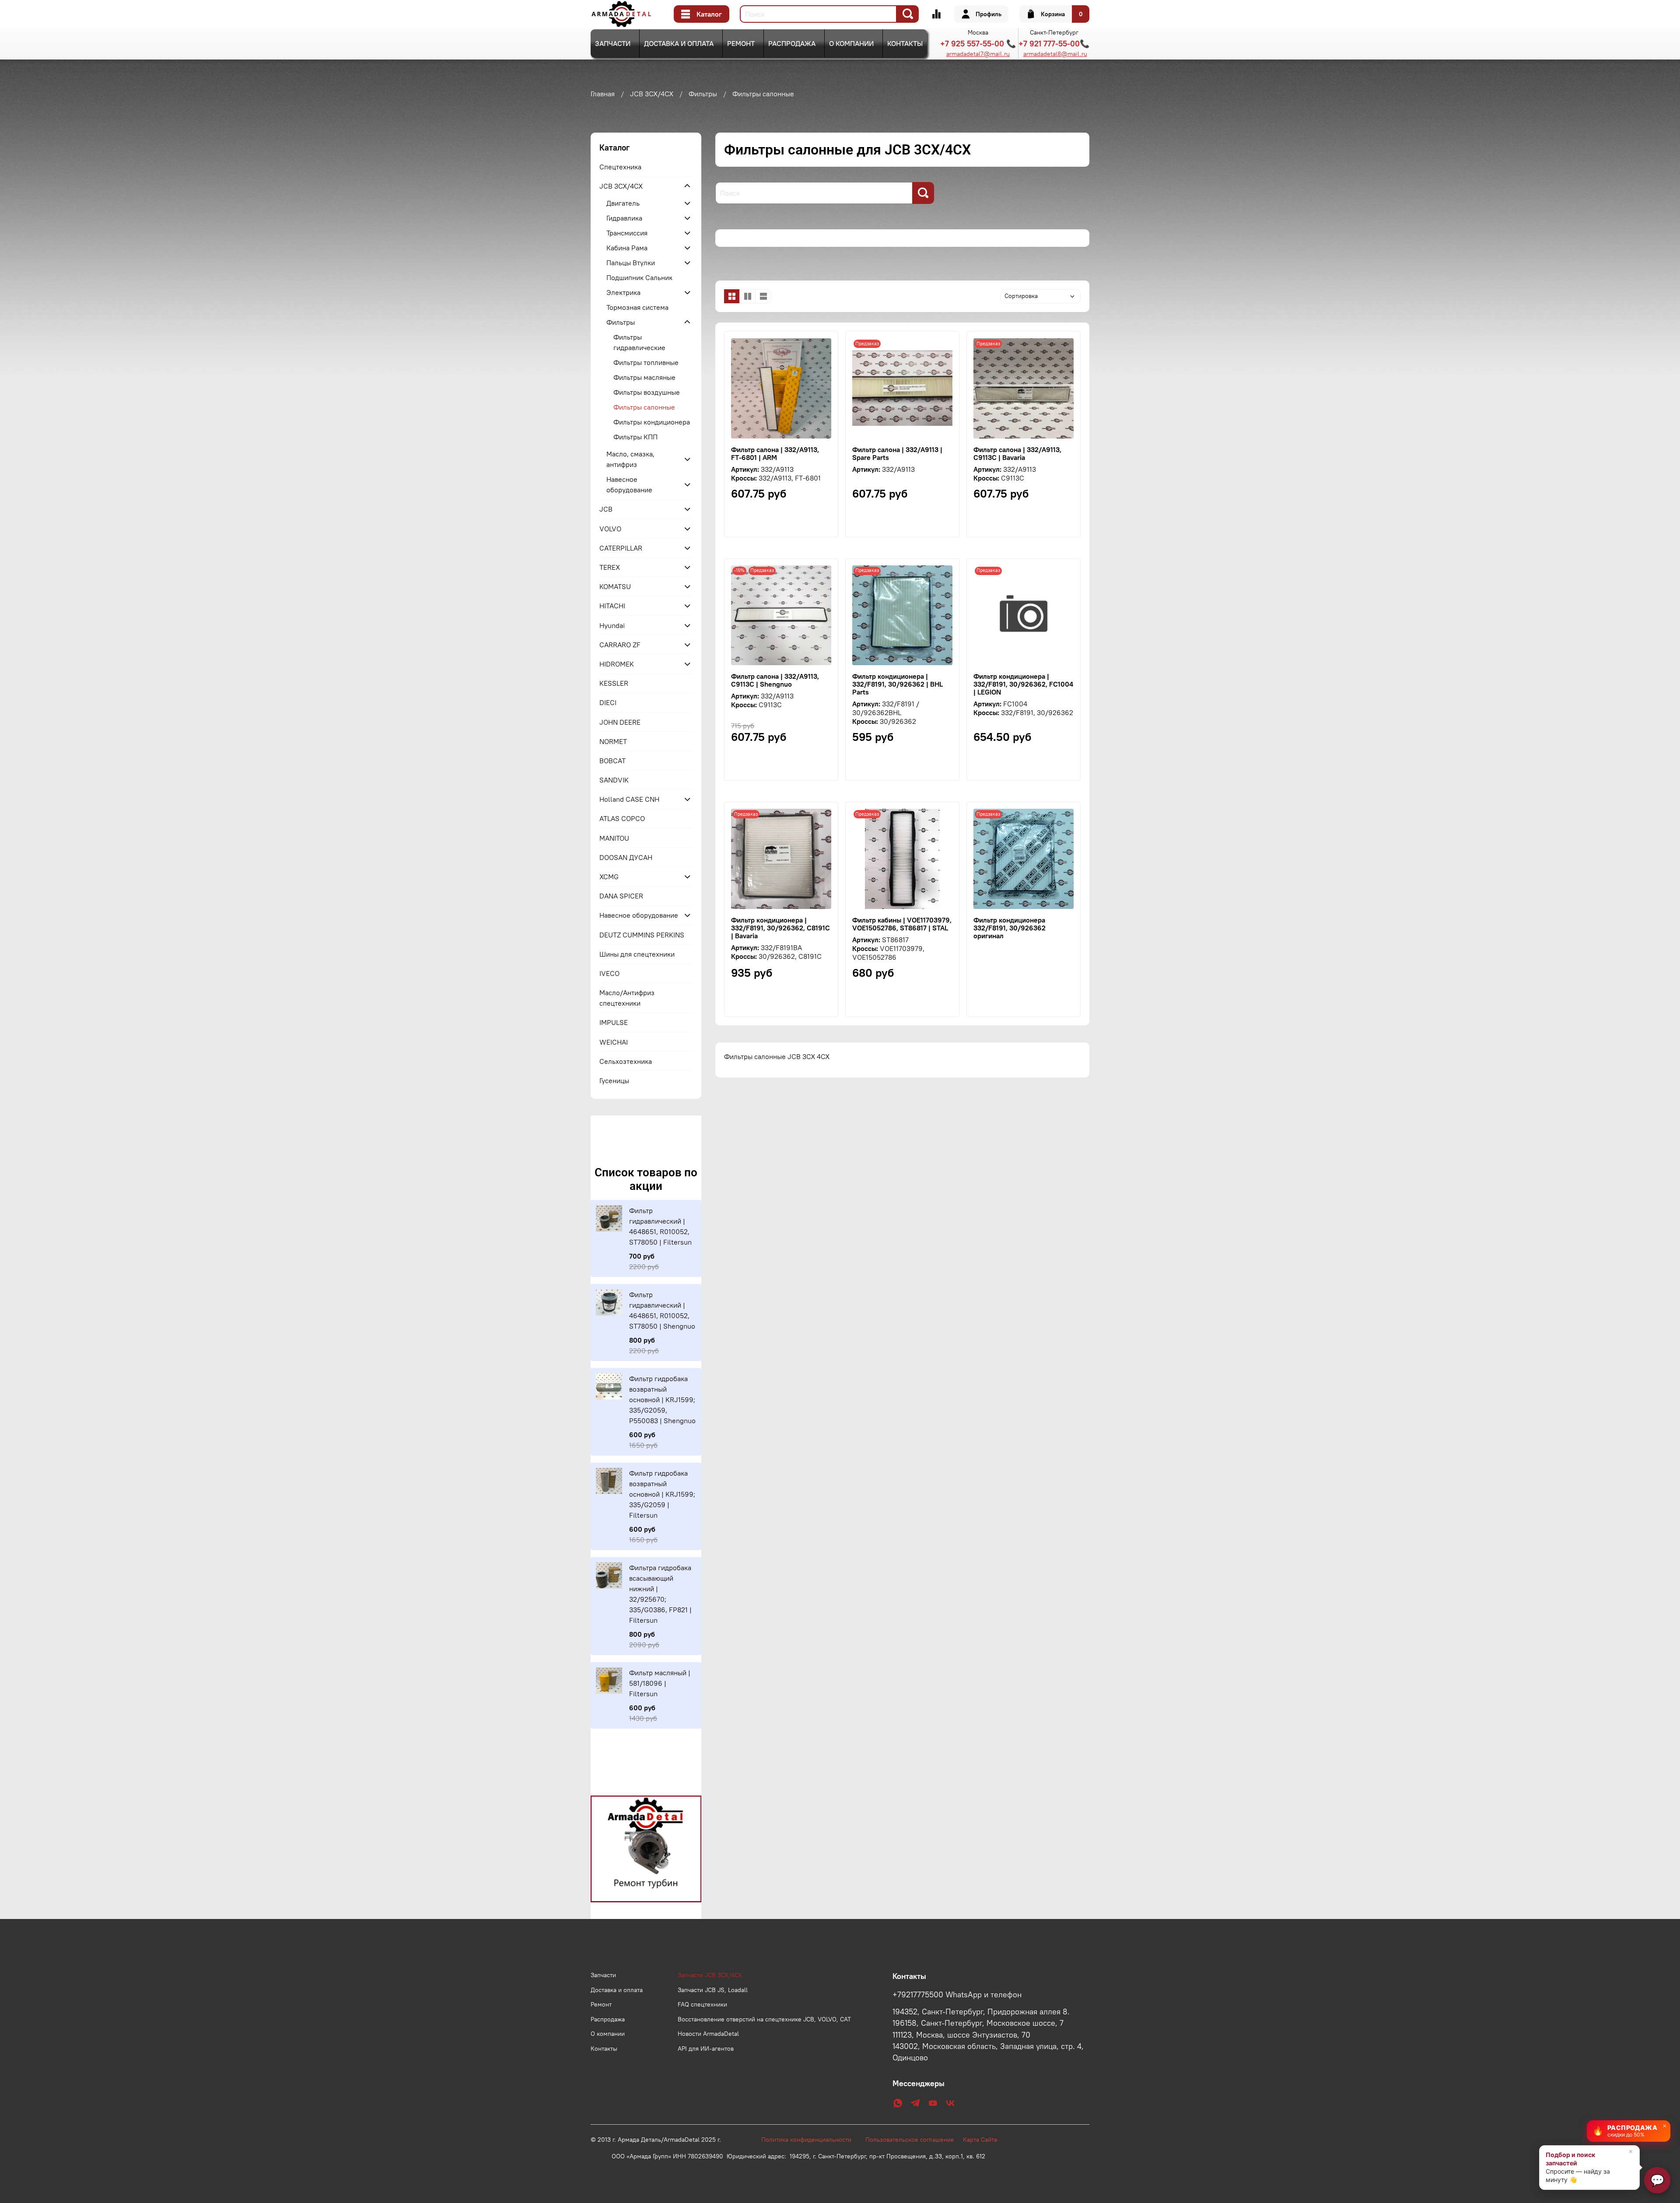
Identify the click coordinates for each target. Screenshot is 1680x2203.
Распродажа (792, 43)
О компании (851, 43)
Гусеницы (614, 1080)
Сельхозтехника (626, 1061)
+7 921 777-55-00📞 (1054, 44)
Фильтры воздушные (647, 392)
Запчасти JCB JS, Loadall (713, 1990)
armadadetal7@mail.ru (978, 54)
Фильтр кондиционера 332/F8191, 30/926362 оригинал (1010, 928)
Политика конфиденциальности (811, 2140)
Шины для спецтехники (637, 954)
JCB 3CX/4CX (652, 94)
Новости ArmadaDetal (708, 2034)
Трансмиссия (627, 233)
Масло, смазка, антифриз (630, 459)
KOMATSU (615, 586)
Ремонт (741, 43)
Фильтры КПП (635, 437)
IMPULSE (614, 1022)
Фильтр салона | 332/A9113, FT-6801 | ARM (775, 453)
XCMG (609, 877)
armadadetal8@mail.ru (1055, 54)
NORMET (613, 741)
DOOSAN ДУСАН (626, 857)
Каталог (709, 14)
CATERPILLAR (621, 548)
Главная (603, 94)
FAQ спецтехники (702, 2004)
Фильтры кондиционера (652, 422)
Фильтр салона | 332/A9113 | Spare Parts (897, 453)
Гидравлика (624, 218)
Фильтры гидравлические (639, 342)
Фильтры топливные (646, 362)
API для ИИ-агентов (706, 2049)
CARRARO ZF (620, 645)
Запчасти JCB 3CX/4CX (710, 1975)
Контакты (905, 43)
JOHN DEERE (620, 722)
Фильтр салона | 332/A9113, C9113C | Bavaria (1017, 453)
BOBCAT (612, 761)
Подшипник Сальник (639, 277)
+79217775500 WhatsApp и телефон (957, 1995)
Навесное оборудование (629, 484)
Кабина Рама (627, 248)
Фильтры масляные (644, 377)
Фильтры (703, 94)
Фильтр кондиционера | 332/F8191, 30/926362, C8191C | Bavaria (780, 928)
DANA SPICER (621, 896)
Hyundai (612, 625)
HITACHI (612, 606)
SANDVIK (614, 780)
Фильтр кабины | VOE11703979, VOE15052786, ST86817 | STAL (902, 924)
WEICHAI (614, 1042)
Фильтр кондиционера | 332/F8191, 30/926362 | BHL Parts (898, 684)
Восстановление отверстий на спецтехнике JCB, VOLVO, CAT (764, 2019)
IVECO (609, 973)
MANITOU (614, 838)
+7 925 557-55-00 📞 (978, 44)
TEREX (610, 567)
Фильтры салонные (644, 407)
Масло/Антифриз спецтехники (627, 998)
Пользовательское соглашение (914, 2140)
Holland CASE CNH (629, 799)
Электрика (623, 292)
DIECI (608, 702)
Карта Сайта (980, 2140)
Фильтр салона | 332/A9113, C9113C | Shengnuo (775, 680)
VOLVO (610, 529)
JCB (606, 509)
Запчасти (613, 43)
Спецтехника (620, 167)
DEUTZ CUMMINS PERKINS (642, 935)
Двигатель (623, 203)
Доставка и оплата (679, 43)
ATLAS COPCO (622, 818)
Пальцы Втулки (631, 263)
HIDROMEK (617, 664)
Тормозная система (637, 307)
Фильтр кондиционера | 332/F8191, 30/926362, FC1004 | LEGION (1023, 684)
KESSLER (614, 683)
